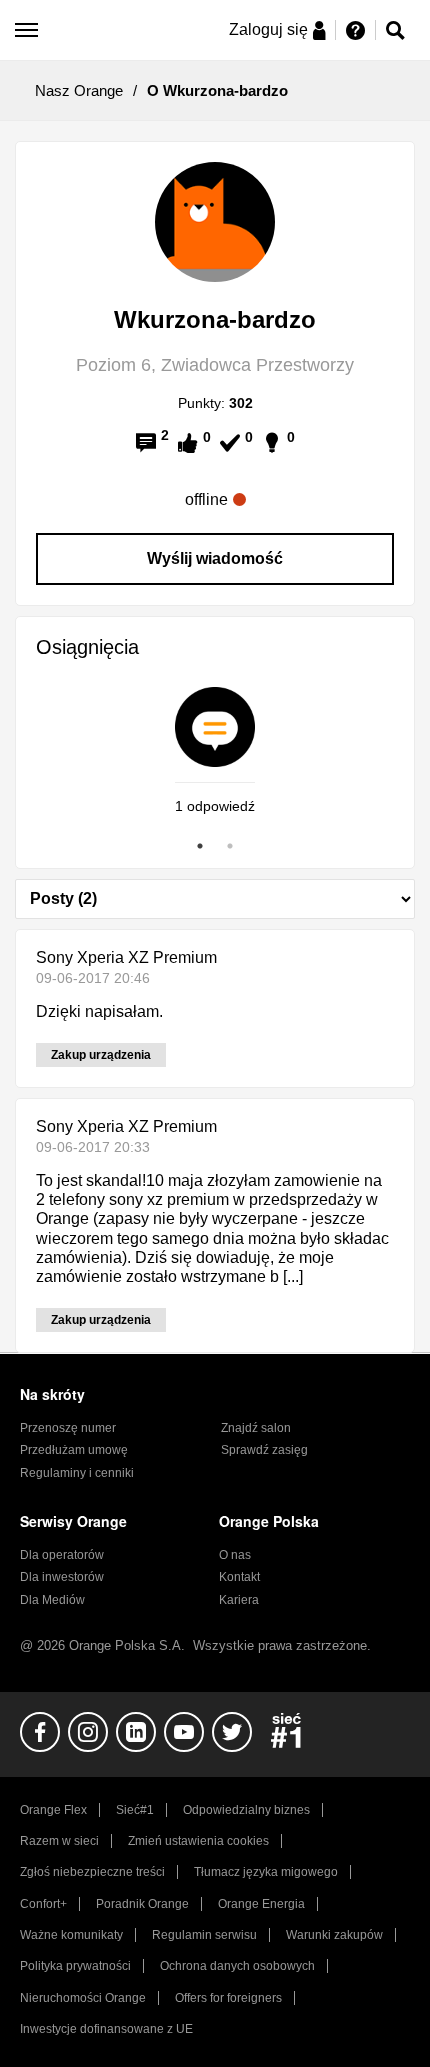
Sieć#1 (135, 1810)
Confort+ (43, 1904)
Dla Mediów (52, 1600)
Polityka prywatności (75, 1966)
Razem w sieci (59, 1841)
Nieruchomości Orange (83, 1998)
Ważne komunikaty (71, 1935)
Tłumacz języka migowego (266, 1872)
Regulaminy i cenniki (77, 1473)
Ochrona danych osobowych (237, 1966)
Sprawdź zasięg (264, 1450)
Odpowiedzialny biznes (246, 1810)
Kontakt (239, 1577)
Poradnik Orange (142, 1904)
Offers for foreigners (228, 1998)
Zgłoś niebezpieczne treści (92, 1872)
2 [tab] (230, 846)
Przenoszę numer (68, 1428)
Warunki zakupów (334, 1935)
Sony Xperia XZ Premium (126, 957)
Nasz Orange (79, 90)
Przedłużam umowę (74, 1450)
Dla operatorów (62, 1555)
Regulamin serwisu (204, 1935)
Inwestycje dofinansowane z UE (106, 2029)
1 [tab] (200, 846)
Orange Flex (53, 1810)
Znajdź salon (256, 1428)
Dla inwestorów (62, 1577)
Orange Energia (261, 1904)
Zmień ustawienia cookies (198, 1841)
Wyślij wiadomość (215, 558)
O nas (235, 1555)
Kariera (239, 1600)
